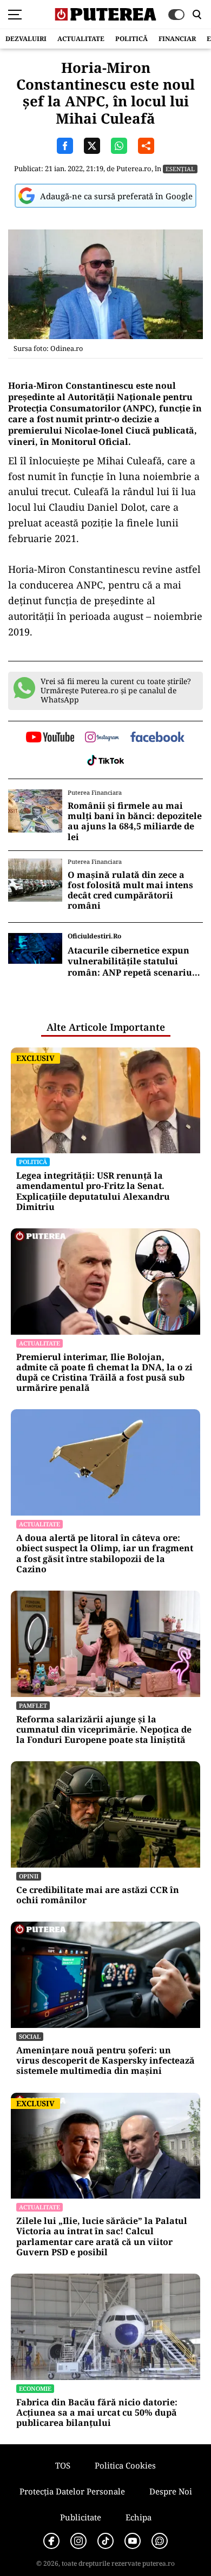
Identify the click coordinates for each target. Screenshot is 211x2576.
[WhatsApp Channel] (160, 2541)
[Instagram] (78, 2541)
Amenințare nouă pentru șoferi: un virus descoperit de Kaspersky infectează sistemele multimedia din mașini (105, 2061)
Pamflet (33, 1705)
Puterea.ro (134, 168)
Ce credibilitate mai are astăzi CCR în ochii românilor (98, 1895)
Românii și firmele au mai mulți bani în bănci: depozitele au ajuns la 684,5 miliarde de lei (135, 822)
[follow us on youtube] (50, 738)
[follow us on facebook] (157, 738)
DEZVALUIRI (26, 39)
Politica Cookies (125, 2465)
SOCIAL (30, 2036)
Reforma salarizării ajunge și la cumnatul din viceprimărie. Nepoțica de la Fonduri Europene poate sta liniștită (104, 1730)
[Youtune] (133, 2541)
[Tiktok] (105, 2541)
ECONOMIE (35, 2388)
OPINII (29, 1876)
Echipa (139, 2517)
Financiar (177, 39)
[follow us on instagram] (102, 738)
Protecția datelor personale (72, 2491)
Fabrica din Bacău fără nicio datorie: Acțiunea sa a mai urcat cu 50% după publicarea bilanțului (97, 2413)
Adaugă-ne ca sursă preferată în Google (116, 196)
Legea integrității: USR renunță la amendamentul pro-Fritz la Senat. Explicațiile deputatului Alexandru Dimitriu (93, 1191)
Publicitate (81, 2517)
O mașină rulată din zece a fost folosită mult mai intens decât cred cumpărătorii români (130, 891)
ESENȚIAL (180, 169)
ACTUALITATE (81, 39)
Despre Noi (171, 2491)
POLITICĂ (131, 39)
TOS (63, 2465)
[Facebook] (51, 2541)
